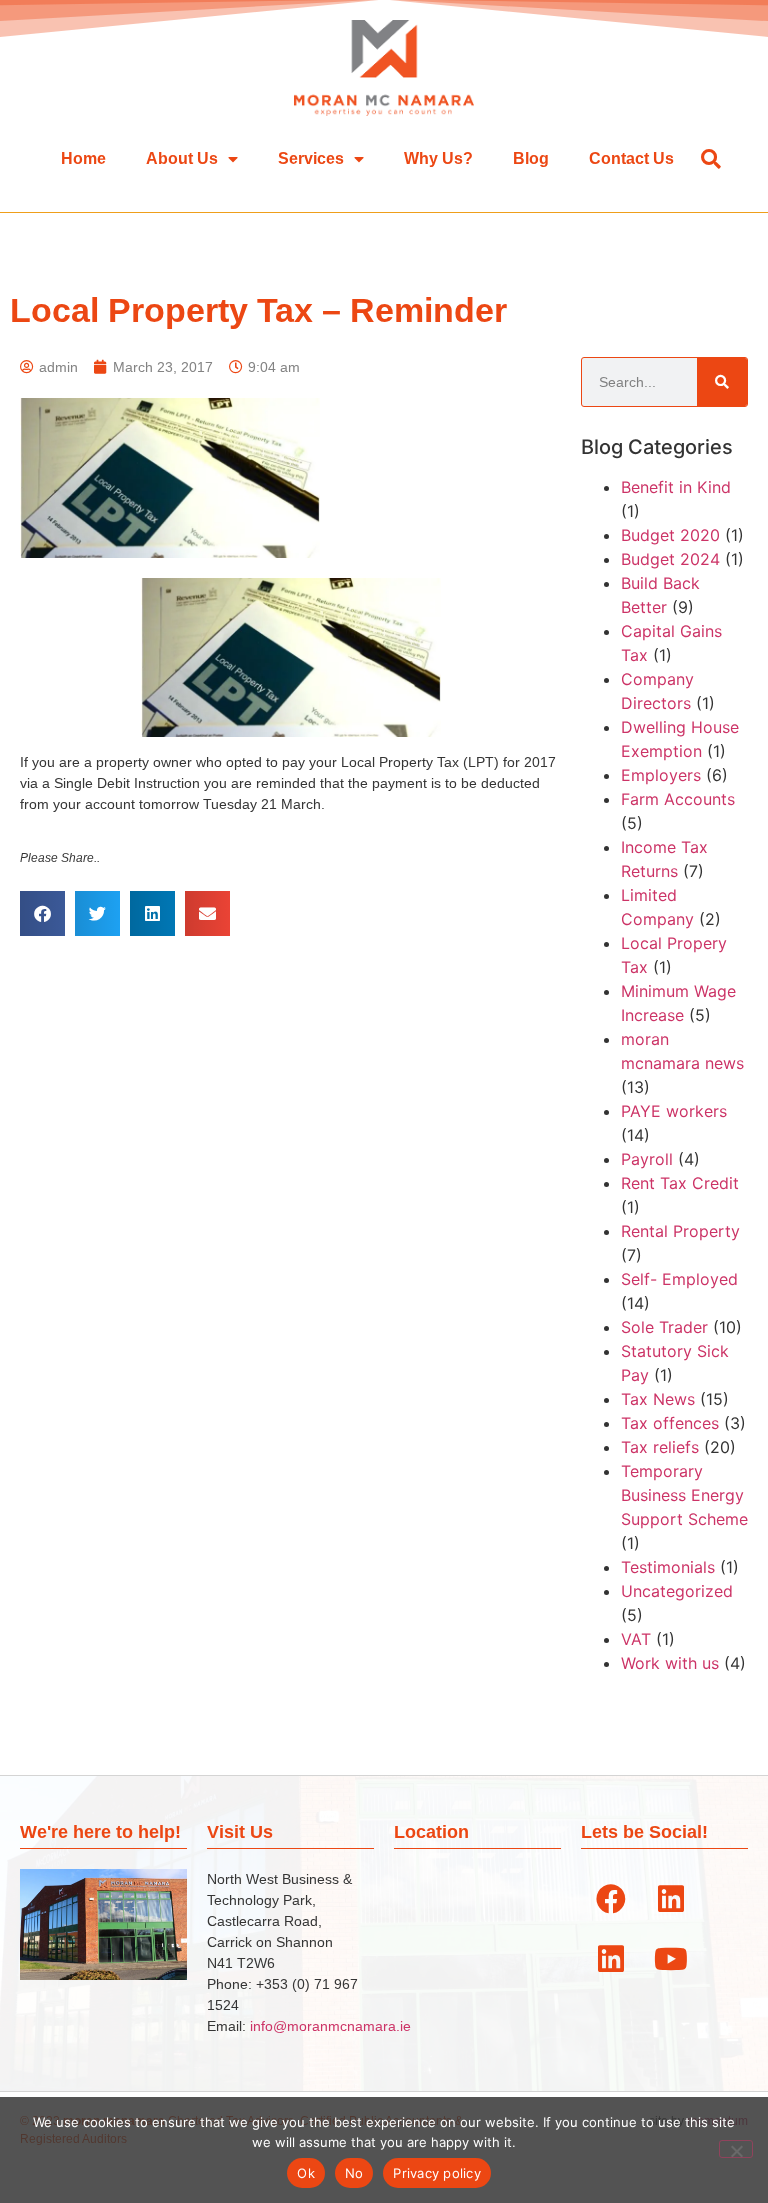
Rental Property (680, 1231)
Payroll (647, 1159)
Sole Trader (664, 1327)
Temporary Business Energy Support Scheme (684, 1495)
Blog (531, 158)
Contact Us (631, 158)
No (354, 2173)
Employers (661, 775)
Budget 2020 (670, 535)
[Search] (722, 382)
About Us (182, 158)
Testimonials (668, 1567)
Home (83, 158)
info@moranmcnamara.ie (330, 2026)
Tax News (658, 1399)
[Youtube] (671, 1959)
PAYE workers (674, 1111)
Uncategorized (677, 1591)
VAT (636, 1639)
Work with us (670, 1663)
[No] (736, 2149)
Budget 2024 (670, 559)
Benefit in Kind (676, 487)
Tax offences (670, 1423)
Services (311, 158)
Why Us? (438, 158)
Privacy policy (437, 2173)
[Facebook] (611, 1899)
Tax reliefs (660, 1447)
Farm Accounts (678, 799)
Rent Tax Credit (680, 1183)
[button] (710, 158)
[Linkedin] (671, 1899)
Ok (306, 2173)
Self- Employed (679, 1279)
